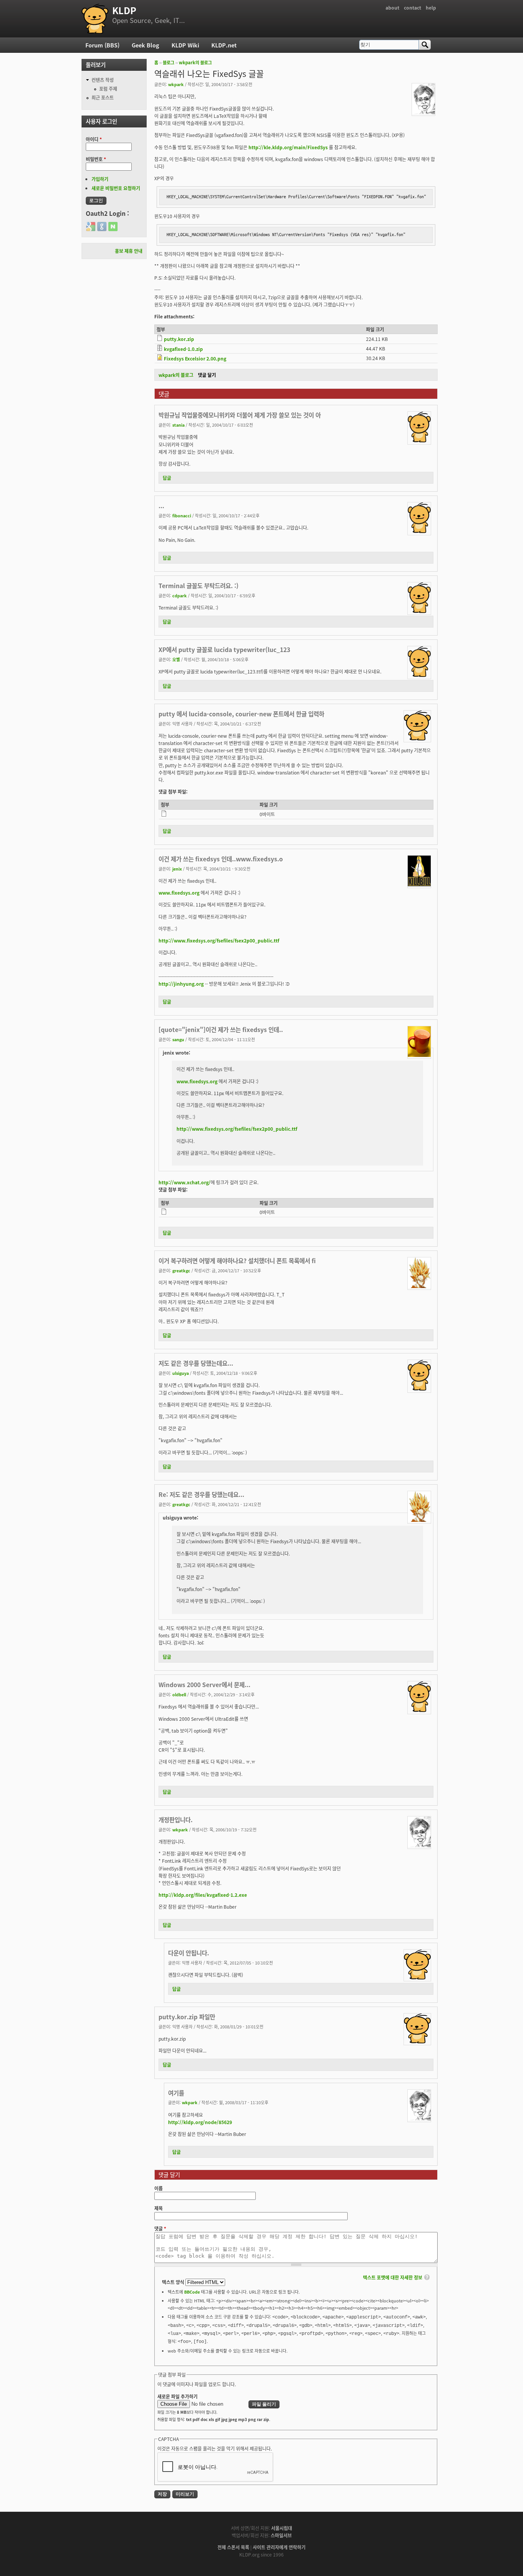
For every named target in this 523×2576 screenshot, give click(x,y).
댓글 (160, 2228)
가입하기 (100, 179)
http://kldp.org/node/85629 (200, 2122)
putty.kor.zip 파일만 (187, 2017)
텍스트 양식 (174, 2282)
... (161, 505)
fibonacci (182, 515)
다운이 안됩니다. (189, 1953)
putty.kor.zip (179, 339)
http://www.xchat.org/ (185, 1182)
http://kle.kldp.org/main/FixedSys (288, 147)
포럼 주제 (108, 89)
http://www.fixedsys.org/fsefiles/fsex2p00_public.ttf (219, 940)
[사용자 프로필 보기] (423, 112)
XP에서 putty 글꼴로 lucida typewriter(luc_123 (224, 649)
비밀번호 (96, 159)
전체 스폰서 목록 (233, 2547)
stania (178, 425)
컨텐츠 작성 (103, 80)
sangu (178, 1039)
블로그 (168, 62)
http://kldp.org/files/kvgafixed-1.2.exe (203, 1895)
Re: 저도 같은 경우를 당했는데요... (201, 1494)
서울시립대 (282, 2528)
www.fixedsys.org (179, 893)
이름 (159, 2188)
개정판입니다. (176, 1820)
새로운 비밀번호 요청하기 (116, 188)
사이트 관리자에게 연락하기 (279, 2547)
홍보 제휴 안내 (129, 251)
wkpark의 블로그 (195, 62)
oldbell (179, 1694)
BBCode (192, 2292)
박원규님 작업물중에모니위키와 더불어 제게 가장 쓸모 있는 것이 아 (240, 415)
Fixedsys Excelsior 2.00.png (195, 358)
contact (413, 7)
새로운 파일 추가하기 (177, 2396)
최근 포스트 (103, 97)
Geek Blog (145, 45)
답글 (167, 478)
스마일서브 (281, 2535)
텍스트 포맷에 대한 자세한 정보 (393, 2277)
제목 (159, 2208)
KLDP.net (224, 45)
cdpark (180, 595)
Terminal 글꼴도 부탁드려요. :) (199, 585)
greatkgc (181, 1270)
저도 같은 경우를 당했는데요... (196, 1363)
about (392, 7)
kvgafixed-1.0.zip (183, 349)
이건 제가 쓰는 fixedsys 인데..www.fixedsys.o (221, 859)
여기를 (176, 2093)
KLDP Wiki (185, 45)
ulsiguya (181, 1373)
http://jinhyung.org (181, 984)
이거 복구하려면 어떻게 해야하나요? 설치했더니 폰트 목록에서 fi (237, 1260)
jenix (177, 869)
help (431, 7)
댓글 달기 (207, 375)
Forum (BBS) (102, 45)
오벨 (176, 659)
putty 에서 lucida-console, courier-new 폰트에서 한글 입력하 (241, 714)
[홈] (95, 19)
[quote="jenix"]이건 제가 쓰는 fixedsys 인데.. (221, 1029)
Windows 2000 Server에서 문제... (204, 1684)
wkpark (176, 84)
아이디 (94, 139)
